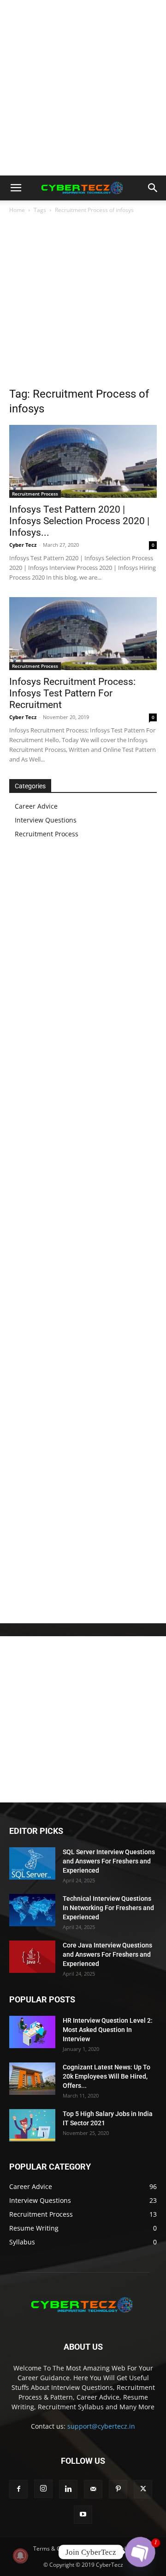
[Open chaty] (140, 2552)
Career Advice (36, 806)
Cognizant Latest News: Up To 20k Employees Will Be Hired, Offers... (107, 2076)
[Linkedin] (68, 2489)
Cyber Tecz (23, 545)
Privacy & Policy (113, 2549)
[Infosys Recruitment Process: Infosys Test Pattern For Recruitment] (83, 634)
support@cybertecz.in (101, 2426)
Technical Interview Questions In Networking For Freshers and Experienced (108, 1908)
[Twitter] (143, 2489)
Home (17, 210)
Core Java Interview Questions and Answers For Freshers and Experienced (107, 1954)
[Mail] (93, 2489)
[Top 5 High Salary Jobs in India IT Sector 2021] (32, 2125)
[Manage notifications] (20, 2556)
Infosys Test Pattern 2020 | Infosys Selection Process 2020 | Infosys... (79, 521)
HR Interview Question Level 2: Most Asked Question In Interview (108, 2030)
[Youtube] (83, 2515)
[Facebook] (18, 2489)
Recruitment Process (35, 494)
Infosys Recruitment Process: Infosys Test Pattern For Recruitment (72, 693)
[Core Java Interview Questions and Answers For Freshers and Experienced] (32, 1957)
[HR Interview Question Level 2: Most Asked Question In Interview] (32, 2032)
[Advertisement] (83, 88)
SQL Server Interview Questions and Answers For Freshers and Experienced (109, 1861)
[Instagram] (43, 2489)
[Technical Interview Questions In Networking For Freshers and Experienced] (32, 1910)
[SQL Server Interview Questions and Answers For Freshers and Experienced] (32, 1863)
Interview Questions (46, 820)
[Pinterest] (118, 2489)
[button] (16, 188)
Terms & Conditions (59, 2549)
